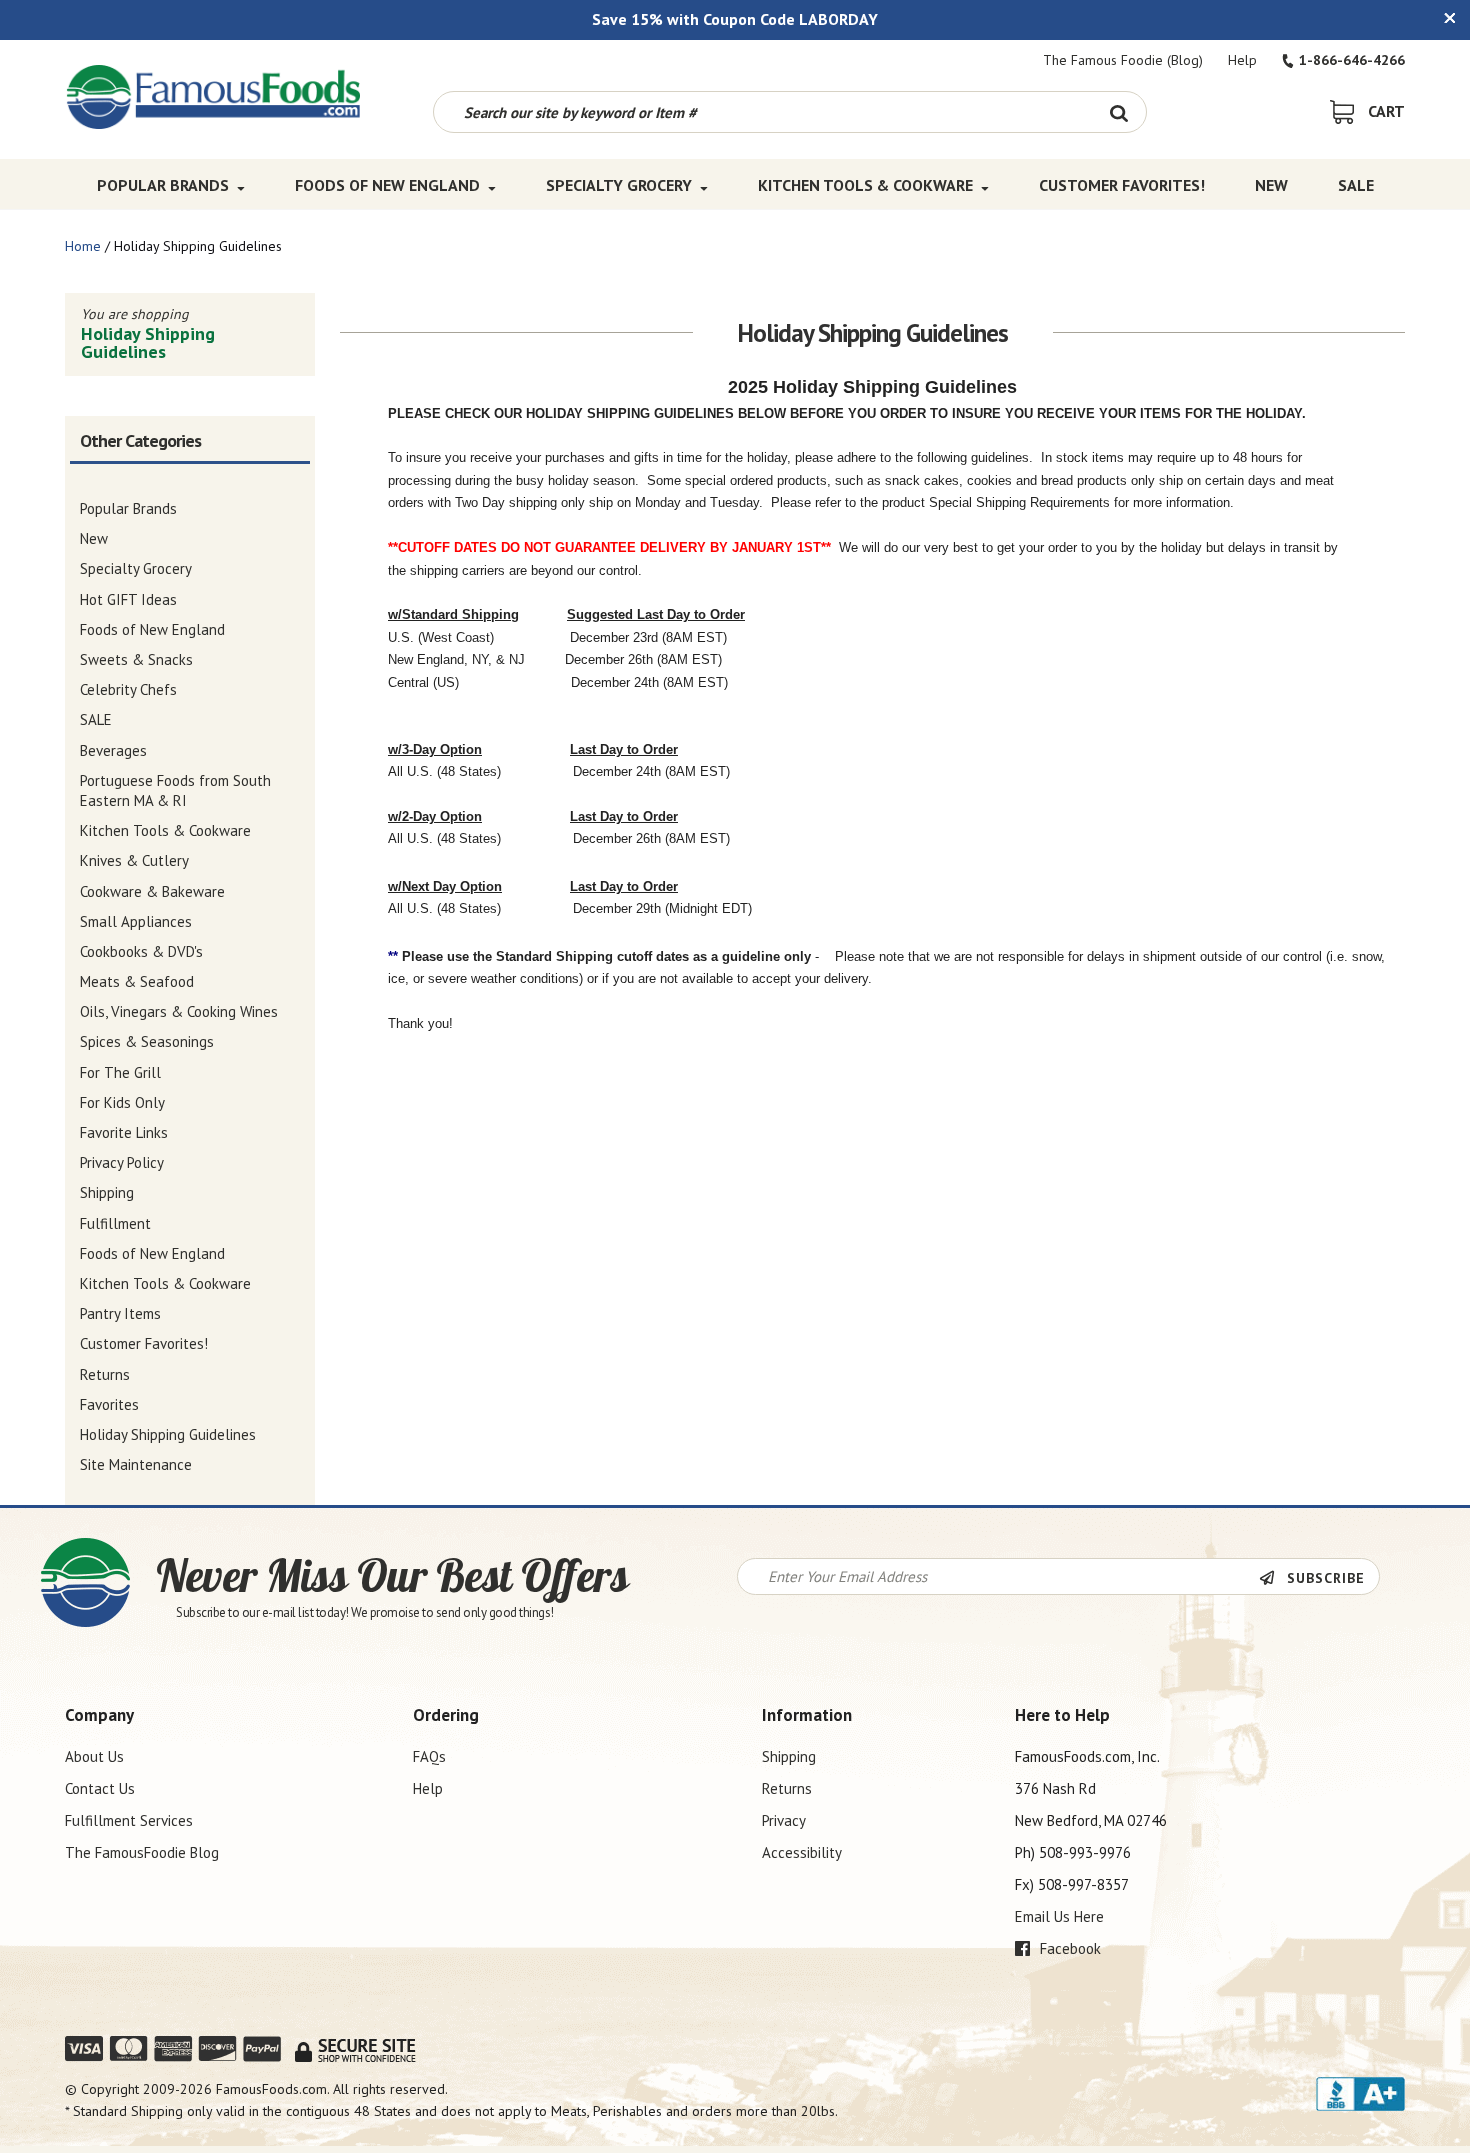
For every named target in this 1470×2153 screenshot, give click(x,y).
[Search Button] (1118, 112)
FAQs (429, 1756)
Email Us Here (1059, 1916)
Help (1242, 60)
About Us (94, 1756)
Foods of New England (387, 185)
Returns (787, 1788)
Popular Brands (163, 185)
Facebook (1068, 1948)
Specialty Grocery (619, 185)
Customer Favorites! (1122, 185)
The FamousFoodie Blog (142, 1852)
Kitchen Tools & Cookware (865, 185)
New (1271, 185)
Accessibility (802, 1852)
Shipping (789, 1756)
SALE (1356, 185)
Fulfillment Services (129, 1820)
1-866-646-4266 (1352, 60)
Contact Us (100, 1788)
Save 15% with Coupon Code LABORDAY (735, 19)
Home (83, 246)
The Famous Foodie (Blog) (1123, 60)
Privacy (784, 1820)
